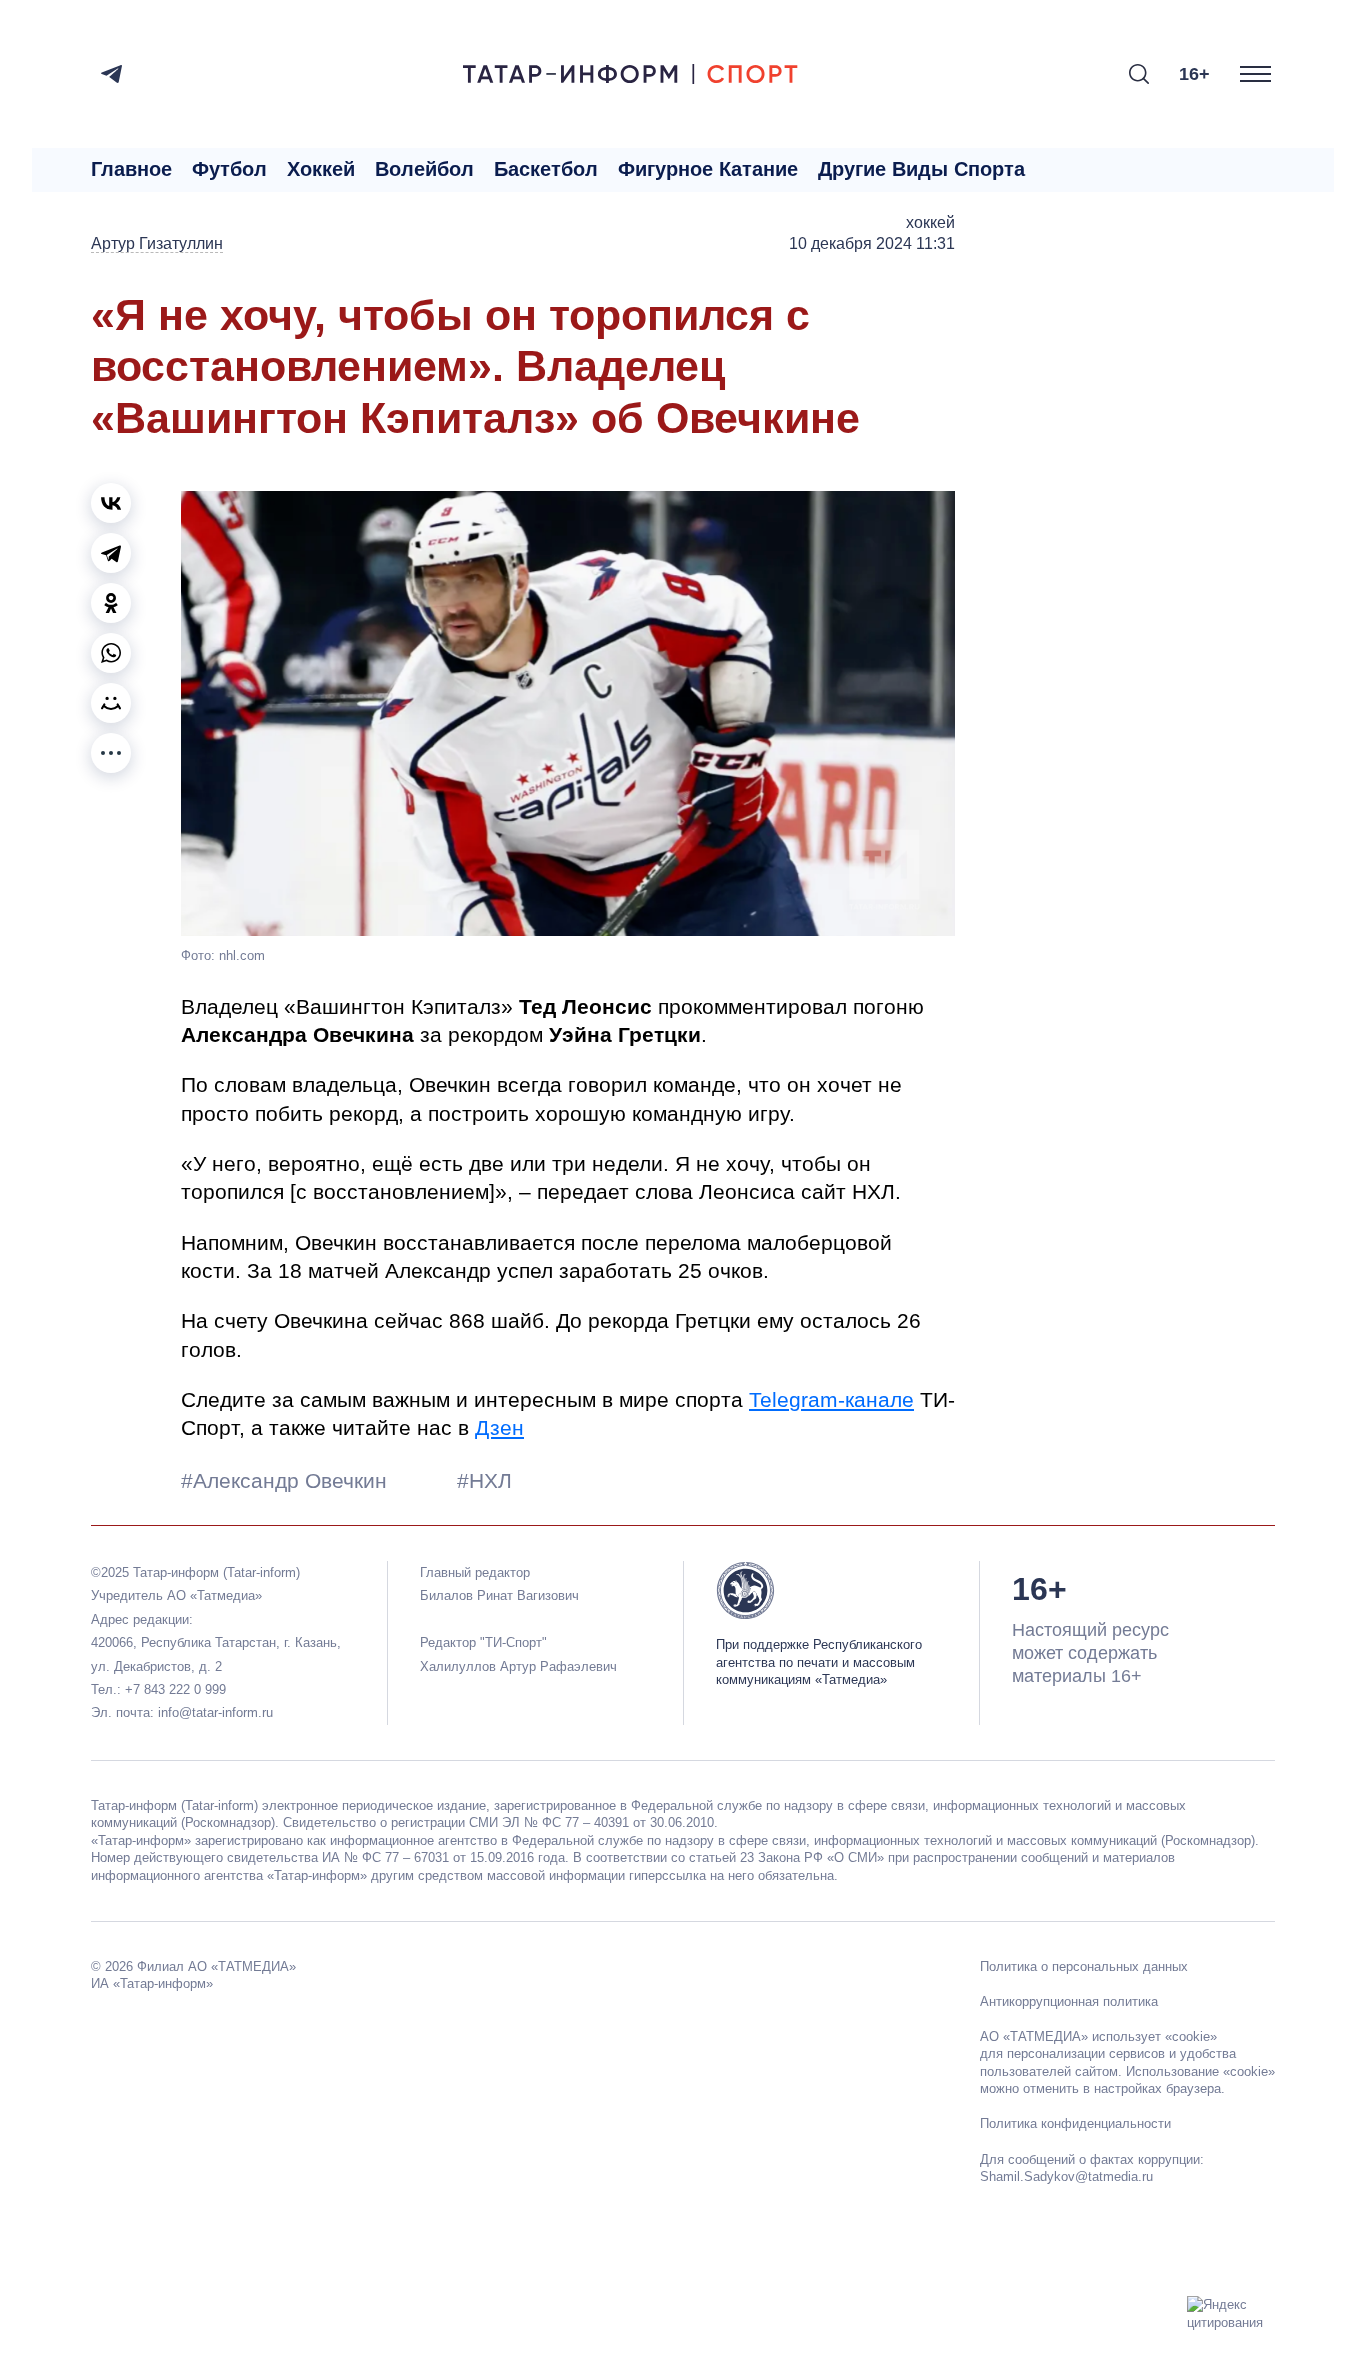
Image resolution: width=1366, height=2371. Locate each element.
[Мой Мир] (111, 703)
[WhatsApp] (111, 653)
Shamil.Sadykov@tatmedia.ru (1066, 2176)
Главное (131, 169)
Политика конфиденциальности (1075, 2123)
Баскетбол (546, 169)
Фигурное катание (708, 169)
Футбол (229, 169)
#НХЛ (484, 1480)
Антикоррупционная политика (1069, 2001)
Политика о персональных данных (1084, 1966)
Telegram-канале (831, 1399)
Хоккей (321, 169)
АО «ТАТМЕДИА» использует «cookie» (1098, 2036)
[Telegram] (111, 74)
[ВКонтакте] (111, 503)
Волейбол (424, 169)
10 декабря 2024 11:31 (872, 243)
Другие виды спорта (921, 169)
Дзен (499, 1427)
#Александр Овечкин (287, 1480)
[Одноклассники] (111, 603)
